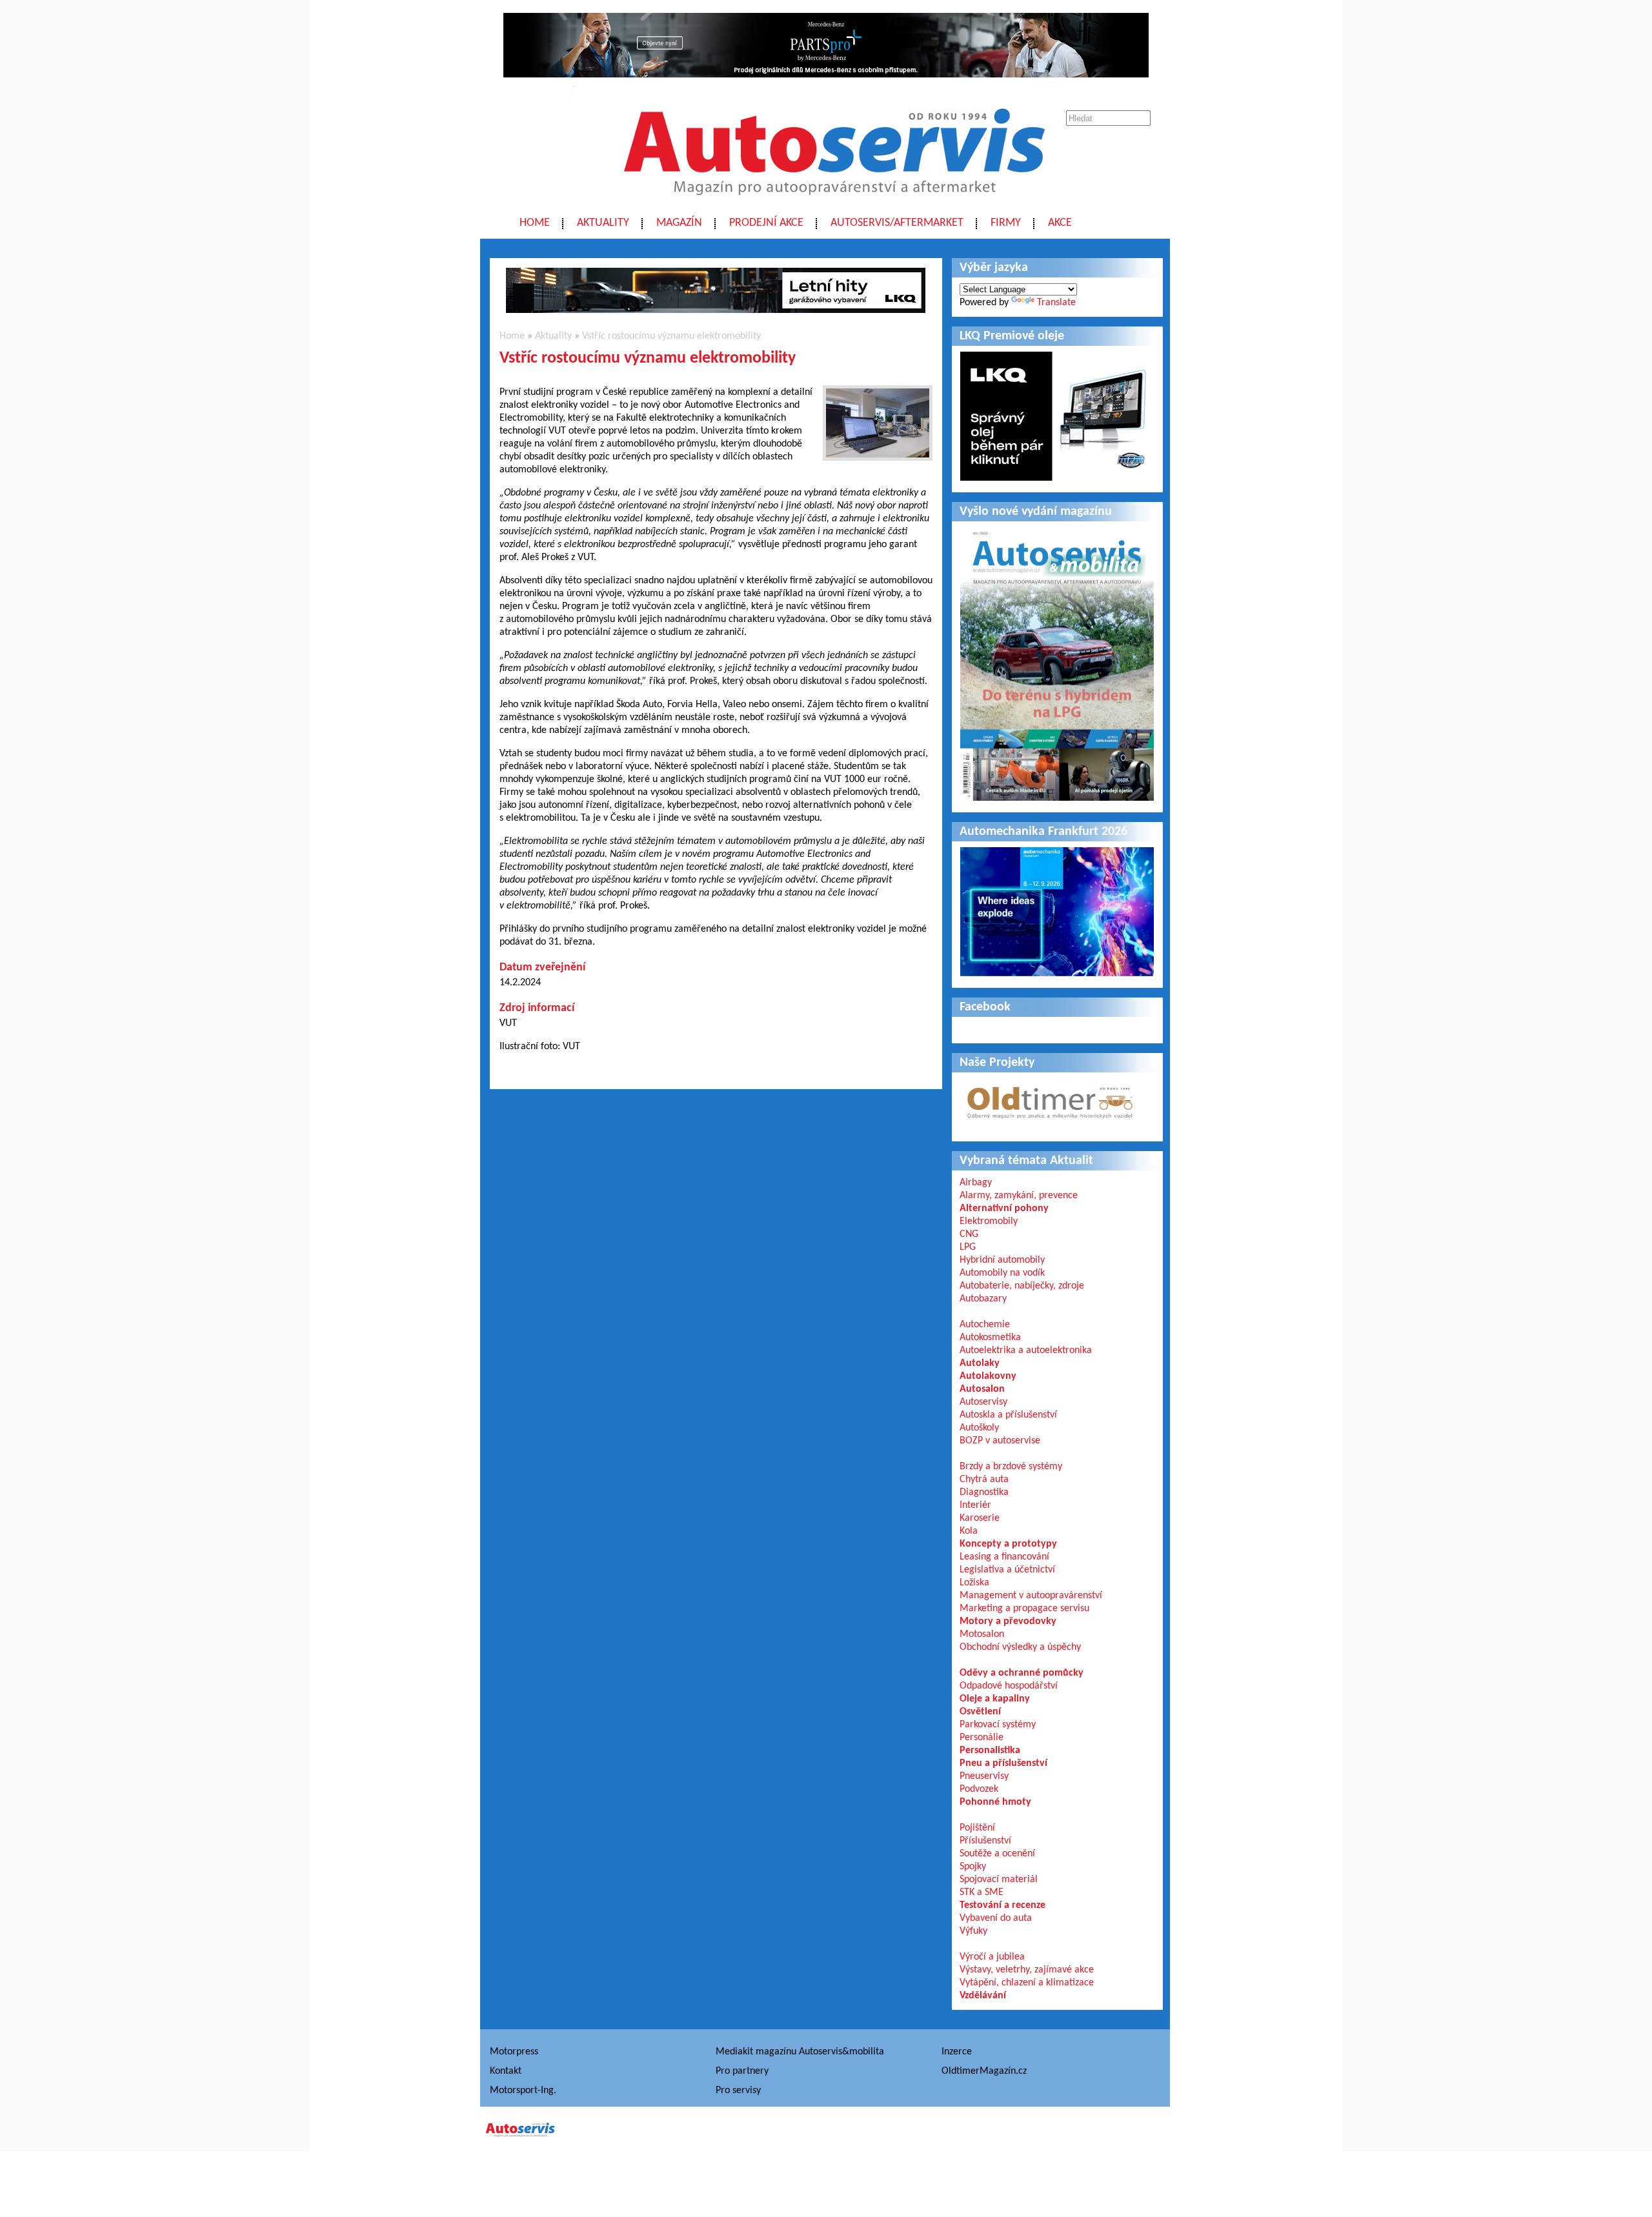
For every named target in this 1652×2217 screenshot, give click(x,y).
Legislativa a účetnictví (1007, 1570)
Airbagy (976, 1183)
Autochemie (985, 1325)
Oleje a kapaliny (995, 1699)
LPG (968, 1247)
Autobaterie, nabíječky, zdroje (1022, 1286)
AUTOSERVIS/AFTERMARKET (897, 223)
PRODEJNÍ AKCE (766, 223)
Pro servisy (738, 2091)
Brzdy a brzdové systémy (1011, 1467)
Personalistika (990, 1751)
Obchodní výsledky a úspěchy (1020, 1647)
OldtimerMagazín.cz (984, 2071)
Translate (1056, 303)
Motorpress (514, 2052)
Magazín (679, 223)
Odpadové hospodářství (1009, 1686)
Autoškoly (979, 1428)
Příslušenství (985, 1841)
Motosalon (982, 1634)
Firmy (1006, 223)
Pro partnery (742, 2071)
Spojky (973, 1867)
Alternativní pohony (1004, 1209)
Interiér (975, 1505)
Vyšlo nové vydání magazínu (1036, 512)
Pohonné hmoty (995, 1802)
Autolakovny (988, 1376)
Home (535, 223)
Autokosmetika (990, 1338)
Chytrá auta (984, 1480)
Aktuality (603, 223)
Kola (969, 1531)
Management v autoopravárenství (1031, 1596)
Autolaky (980, 1363)
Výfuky (973, 1931)
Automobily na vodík (1002, 1273)
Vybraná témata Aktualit (1026, 1161)
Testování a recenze (1002, 1905)
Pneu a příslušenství (1003, 1763)
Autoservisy (983, 1402)
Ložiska (974, 1583)
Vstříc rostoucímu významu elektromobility (671, 336)
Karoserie (980, 1518)
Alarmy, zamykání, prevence (1019, 1196)
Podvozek (979, 1789)
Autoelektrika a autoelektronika (1026, 1350)
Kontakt (506, 2071)
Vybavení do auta (996, 1918)
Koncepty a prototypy (1008, 1544)
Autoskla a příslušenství (1008, 1415)
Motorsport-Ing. (523, 2091)
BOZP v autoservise (1000, 1441)
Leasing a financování (1004, 1557)
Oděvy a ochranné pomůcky (1022, 1673)
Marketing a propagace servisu (1024, 1609)
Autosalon (982, 1389)
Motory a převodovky (1008, 1621)
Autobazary (983, 1299)
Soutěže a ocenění (997, 1854)
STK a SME (982, 1892)
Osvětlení (980, 1712)
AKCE (1060, 223)
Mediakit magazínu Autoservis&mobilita (800, 2052)
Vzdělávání (983, 1996)
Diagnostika (984, 1492)
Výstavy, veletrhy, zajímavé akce (1027, 1970)
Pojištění (977, 1828)
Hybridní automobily (1002, 1260)
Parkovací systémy (998, 1725)
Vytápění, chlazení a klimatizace (1027, 1983)
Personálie (982, 1738)
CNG (969, 1234)
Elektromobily (989, 1221)
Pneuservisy (984, 1776)
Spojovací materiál (999, 1880)
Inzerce (957, 2052)
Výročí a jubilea (992, 1957)
